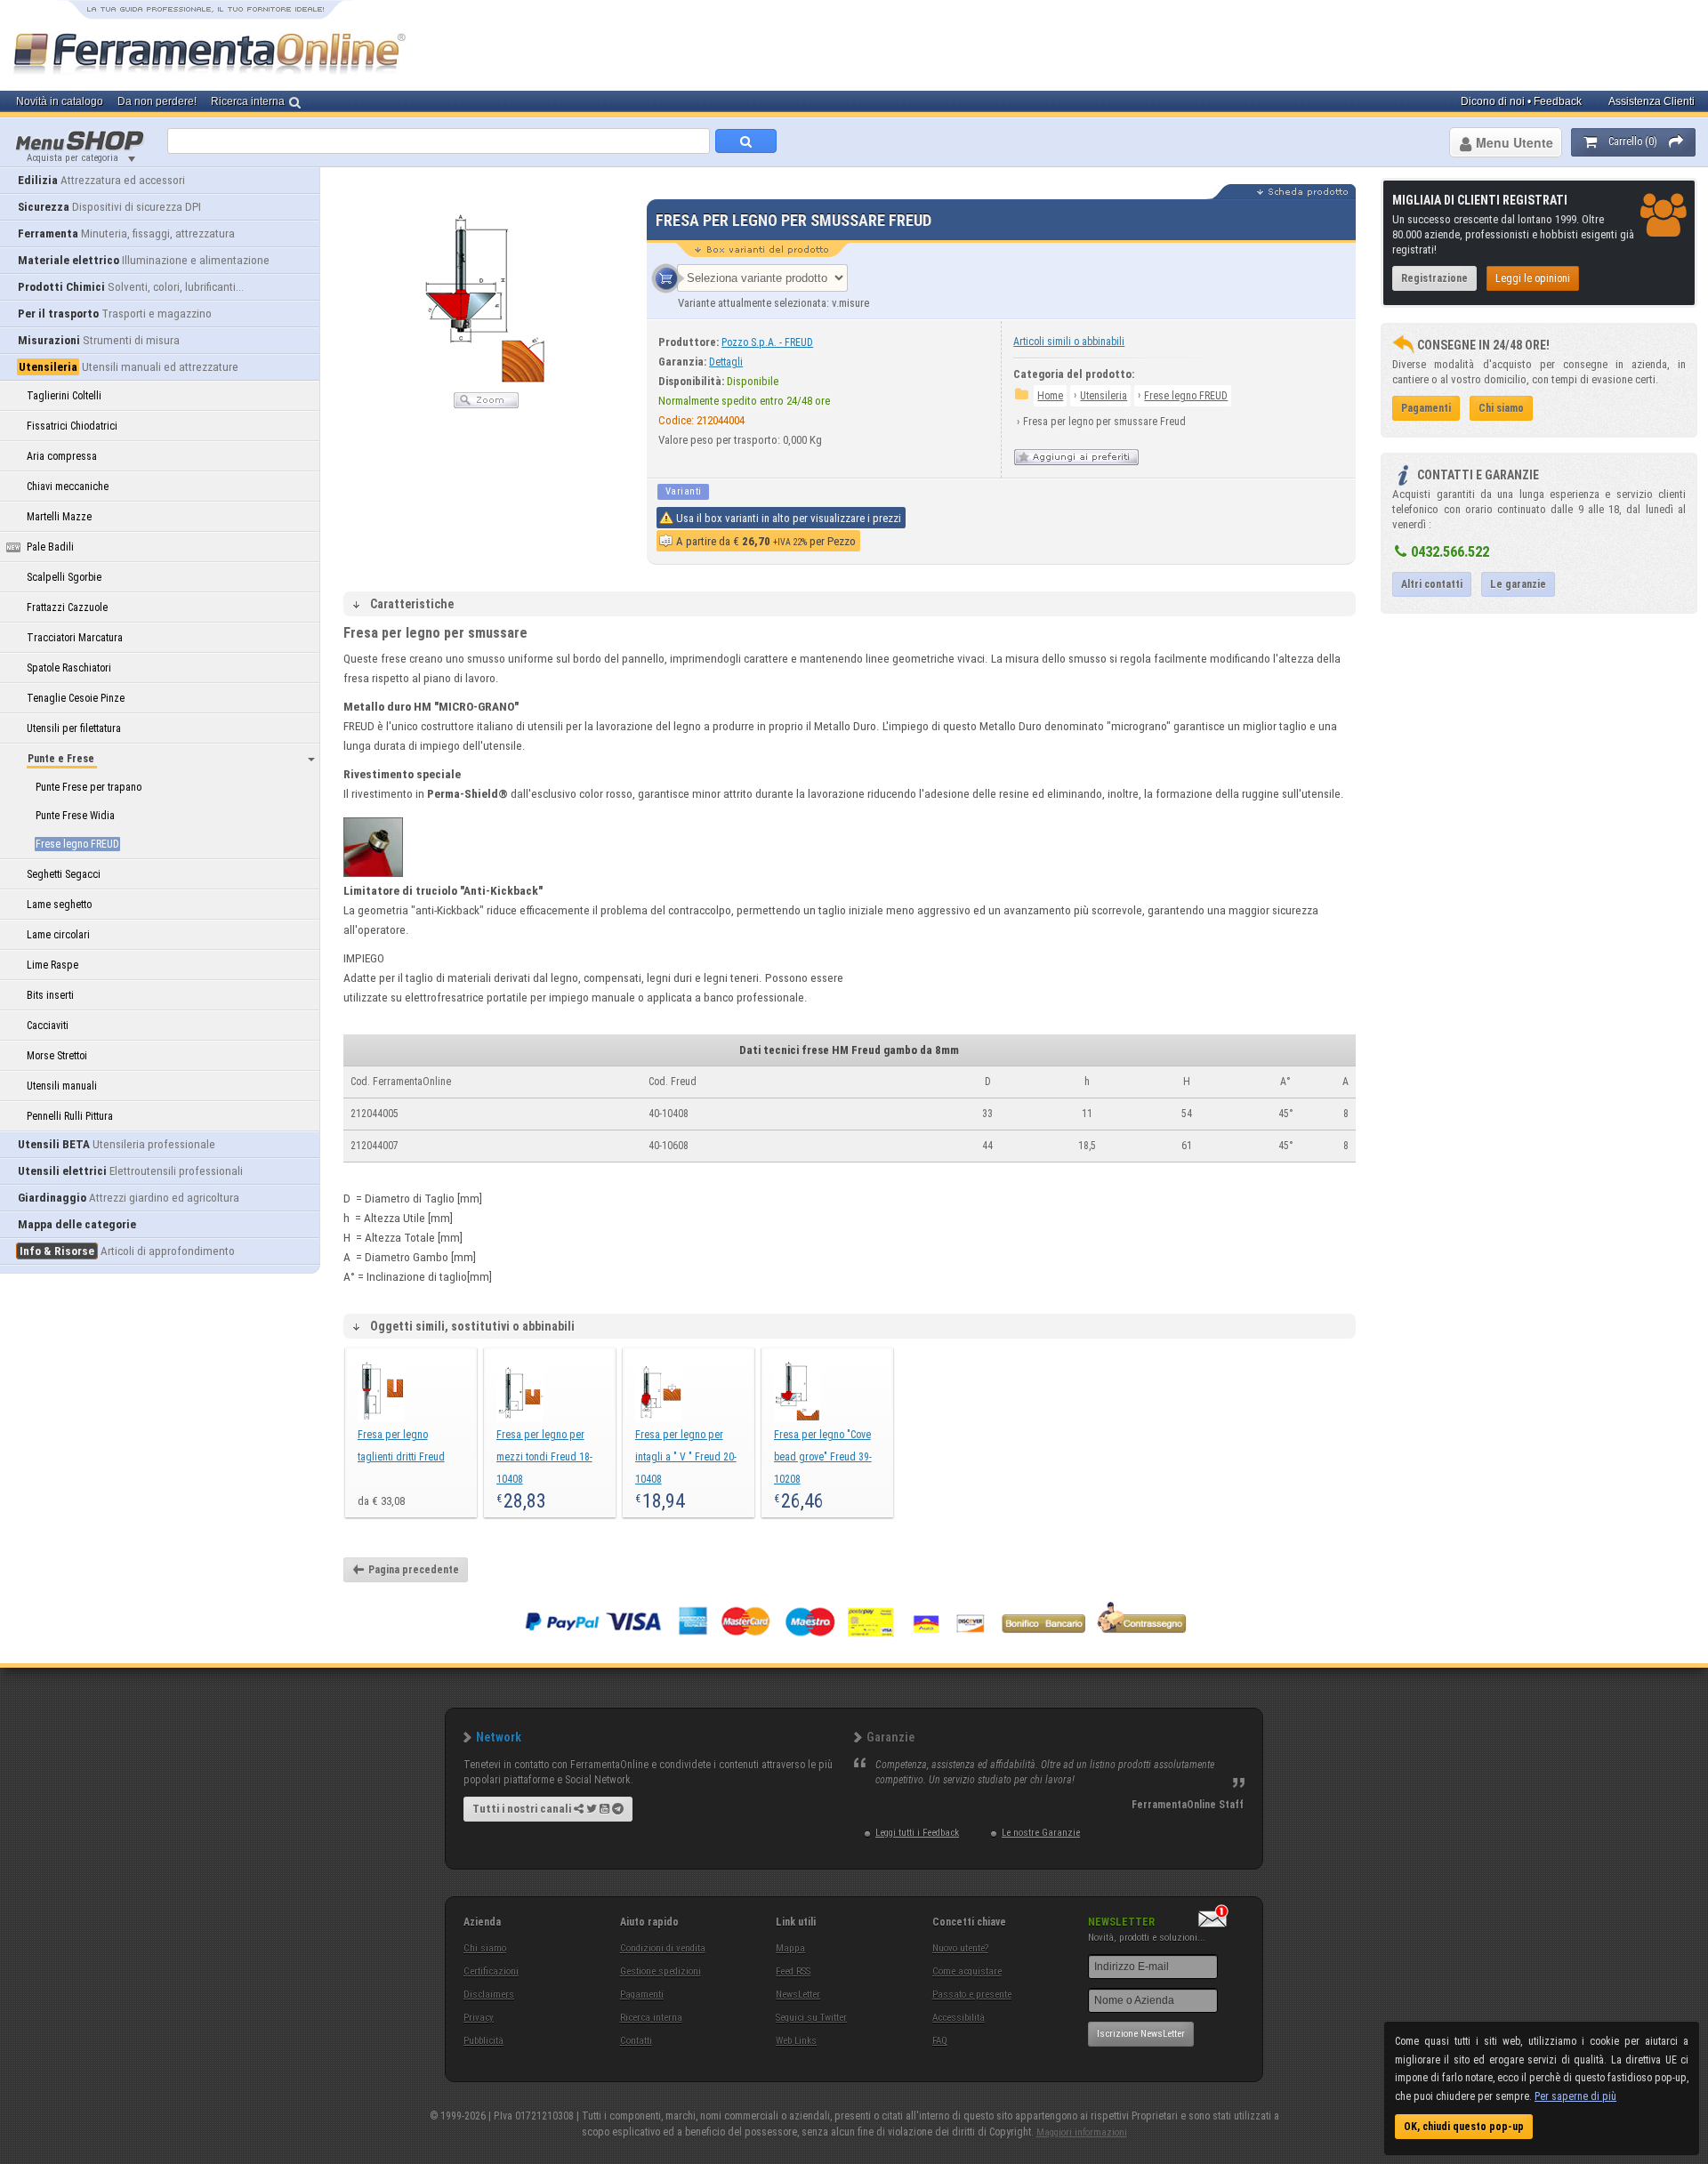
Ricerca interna (651, 2018)
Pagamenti (642, 1995)
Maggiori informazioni (1082, 2132)
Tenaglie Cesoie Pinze (76, 698)
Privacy (479, 2018)
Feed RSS (793, 1971)
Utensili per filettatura (74, 728)
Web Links (796, 2041)
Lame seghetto (59, 905)
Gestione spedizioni (661, 1971)
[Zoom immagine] (486, 405)
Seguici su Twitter (811, 2018)
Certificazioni (491, 1971)
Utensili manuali (62, 1086)
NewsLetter (798, 1995)
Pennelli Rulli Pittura (70, 1116)
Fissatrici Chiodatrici (72, 426)
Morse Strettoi (57, 1056)
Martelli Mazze (59, 517)
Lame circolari (58, 935)
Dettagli (726, 362)
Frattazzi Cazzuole (67, 607)
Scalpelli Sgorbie (64, 577)
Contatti (636, 2041)
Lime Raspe (52, 965)
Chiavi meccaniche (68, 487)
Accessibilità (959, 2018)
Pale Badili (50, 547)
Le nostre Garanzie (1041, 1833)
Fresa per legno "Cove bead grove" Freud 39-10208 (823, 1457)
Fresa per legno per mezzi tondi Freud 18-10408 (544, 1457)
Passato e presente (972, 1995)
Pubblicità (483, 2041)
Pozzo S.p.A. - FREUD (767, 342)
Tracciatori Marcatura (75, 638)
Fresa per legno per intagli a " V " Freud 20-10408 (686, 1457)
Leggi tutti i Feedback (917, 1833)
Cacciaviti (48, 1026)
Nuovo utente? (960, 1948)
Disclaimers (489, 1995)
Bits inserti (50, 995)
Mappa (790, 1948)
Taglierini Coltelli (64, 396)
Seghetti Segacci (64, 874)
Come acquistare (967, 1971)
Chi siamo (485, 1948)
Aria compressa (62, 456)
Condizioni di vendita (663, 1948)
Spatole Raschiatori (69, 668)
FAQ (940, 2041)
